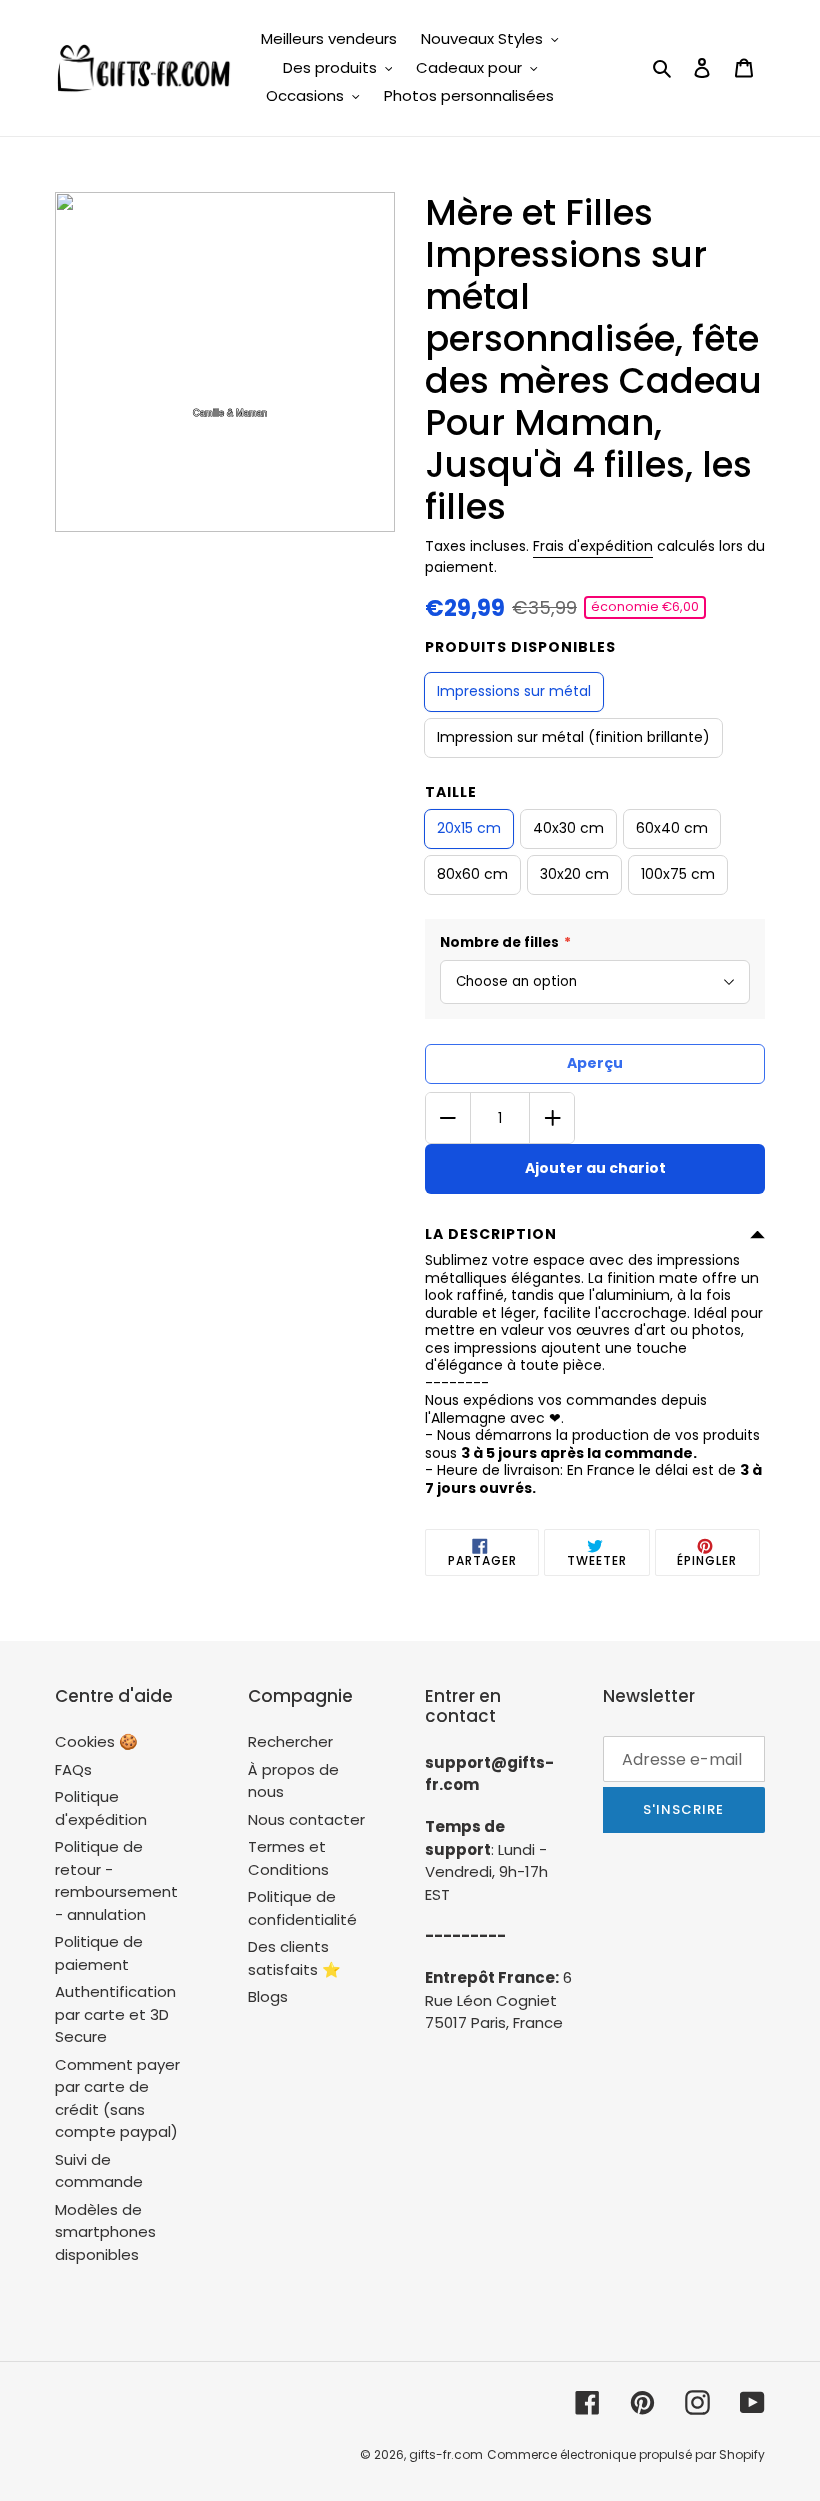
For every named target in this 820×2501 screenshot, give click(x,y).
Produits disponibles (520, 647)
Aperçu (595, 1063)
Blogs (268, 1996)
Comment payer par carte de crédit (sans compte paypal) (117, 2098)
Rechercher (290, 1741)
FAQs (73, 1769)
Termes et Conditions (288, 1858)
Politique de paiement (99, 1953)
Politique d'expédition (101, 1808)
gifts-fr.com (446, 2454)
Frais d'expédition (593, 546)
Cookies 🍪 (96, 1741)
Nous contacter (306, 1819)
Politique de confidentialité (302, 1908)
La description (491, 1234)
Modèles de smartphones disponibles (105, 2232)
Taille (451, 792)
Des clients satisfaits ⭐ (294, 1958)
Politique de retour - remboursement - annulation (116, 1880)
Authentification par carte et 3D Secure (115, 2014)
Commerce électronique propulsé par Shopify (626, 2454)
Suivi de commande (99, 2171)
